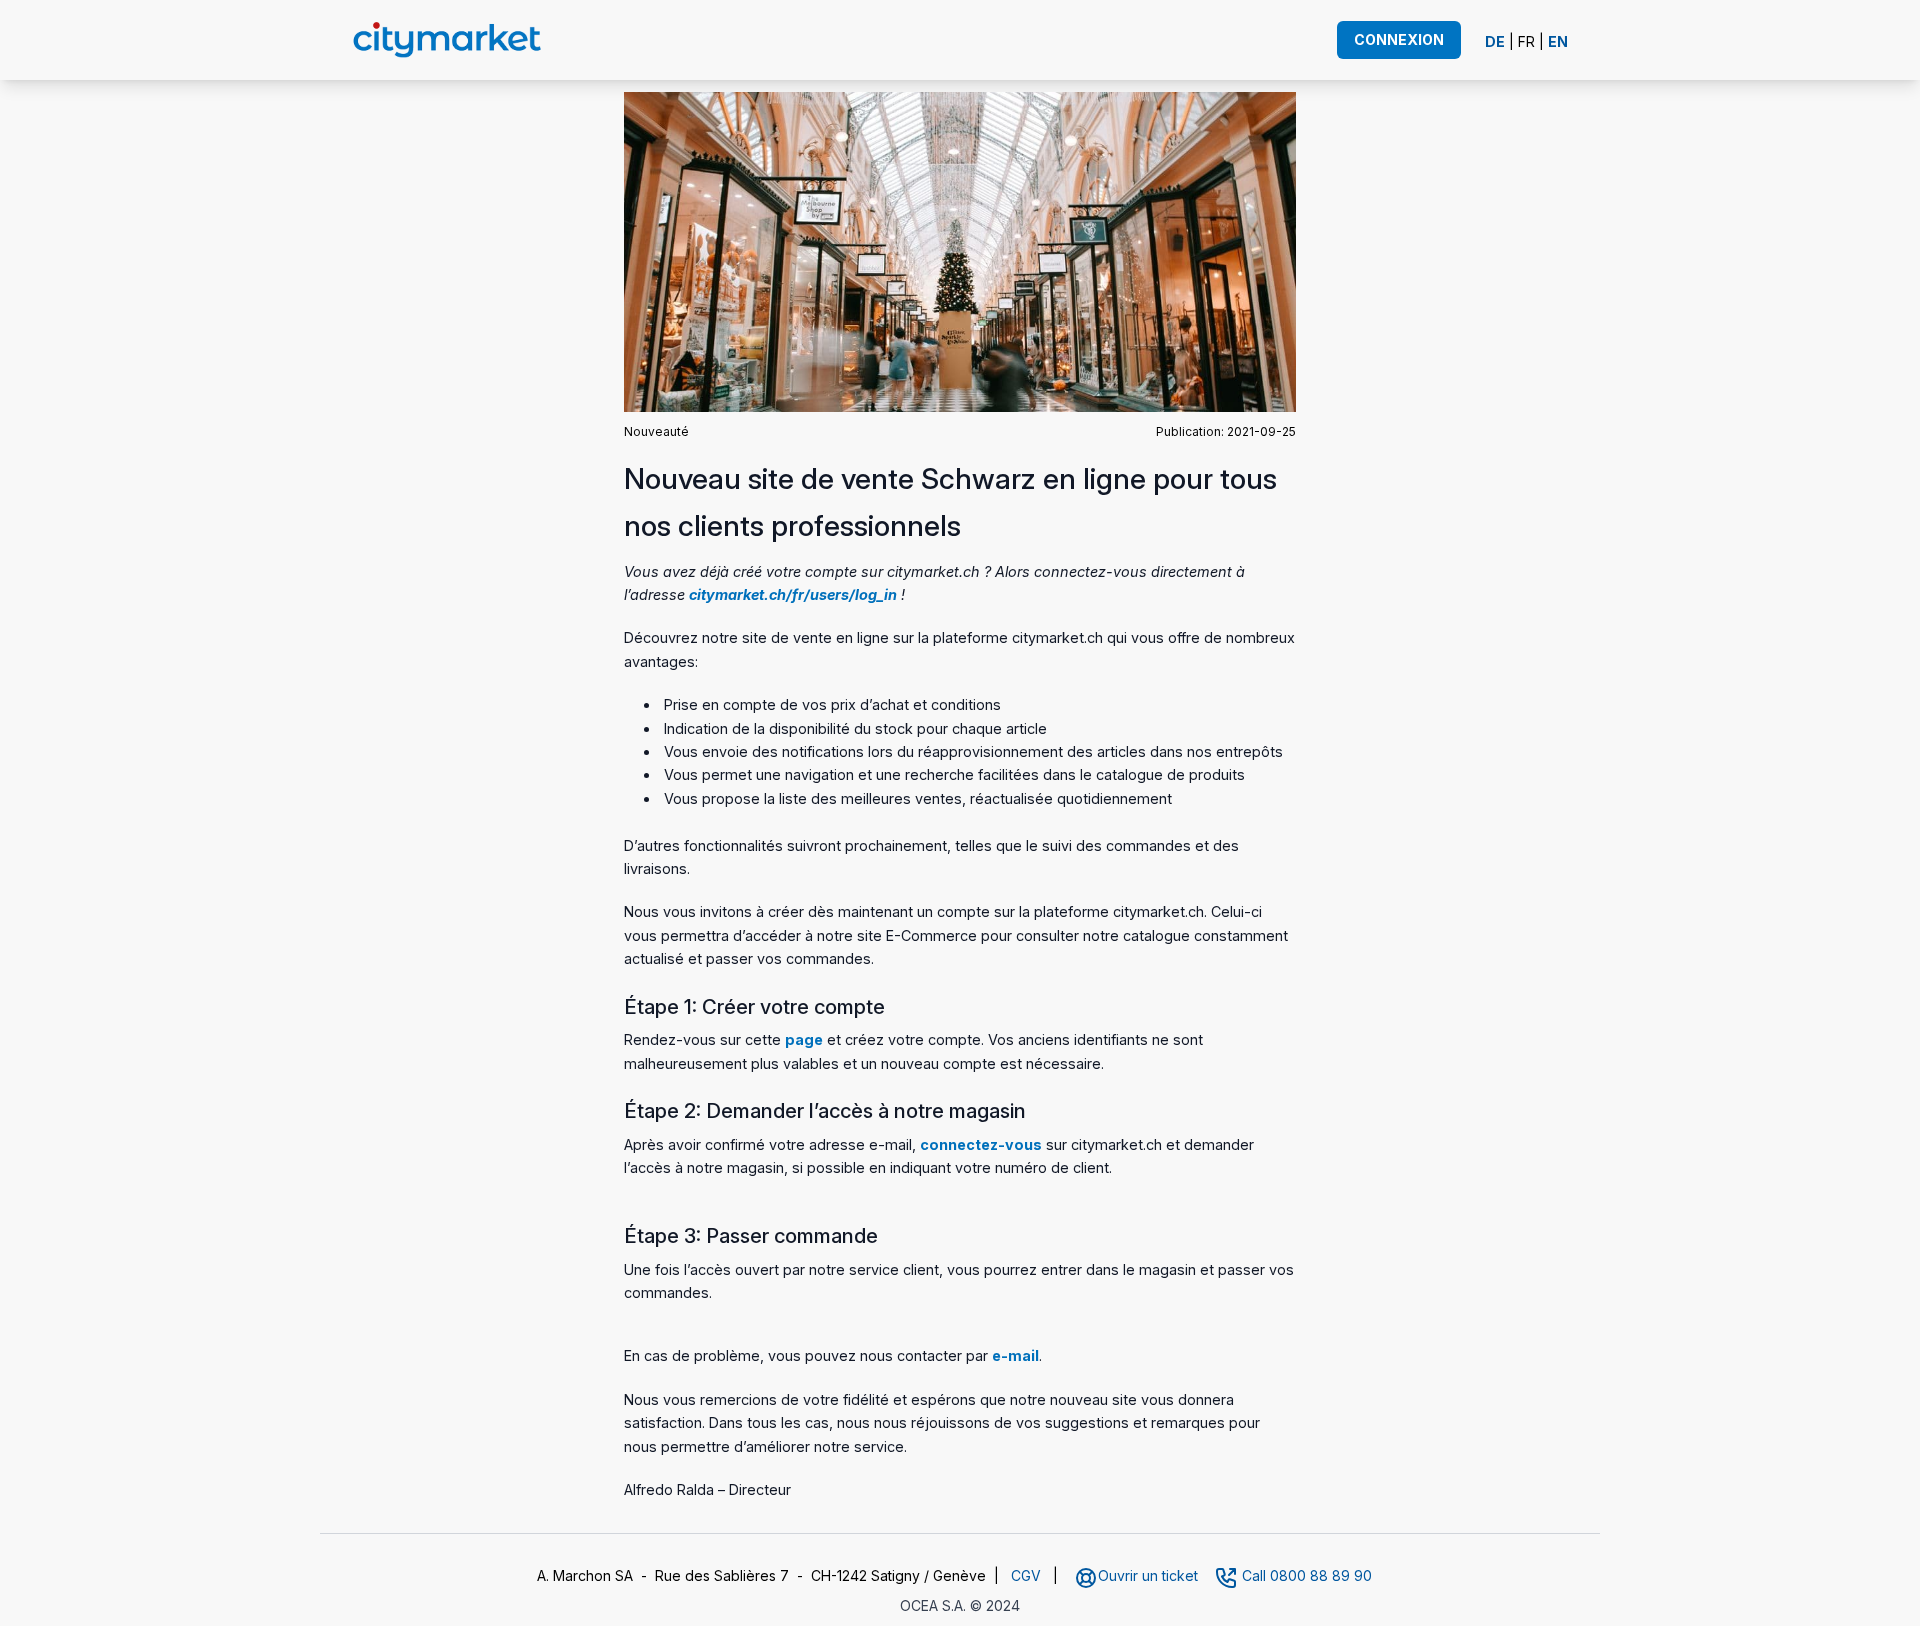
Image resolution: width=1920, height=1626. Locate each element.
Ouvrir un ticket (1148, 1575)
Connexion (1399, 39)
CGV (1026, 1575)
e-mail (1015, 1355)
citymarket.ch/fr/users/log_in (793, 594)
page (804, 1039)
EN (1558, 41)
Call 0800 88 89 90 (1307, 1575)
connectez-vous (981, 1144)
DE (1495, 41)
